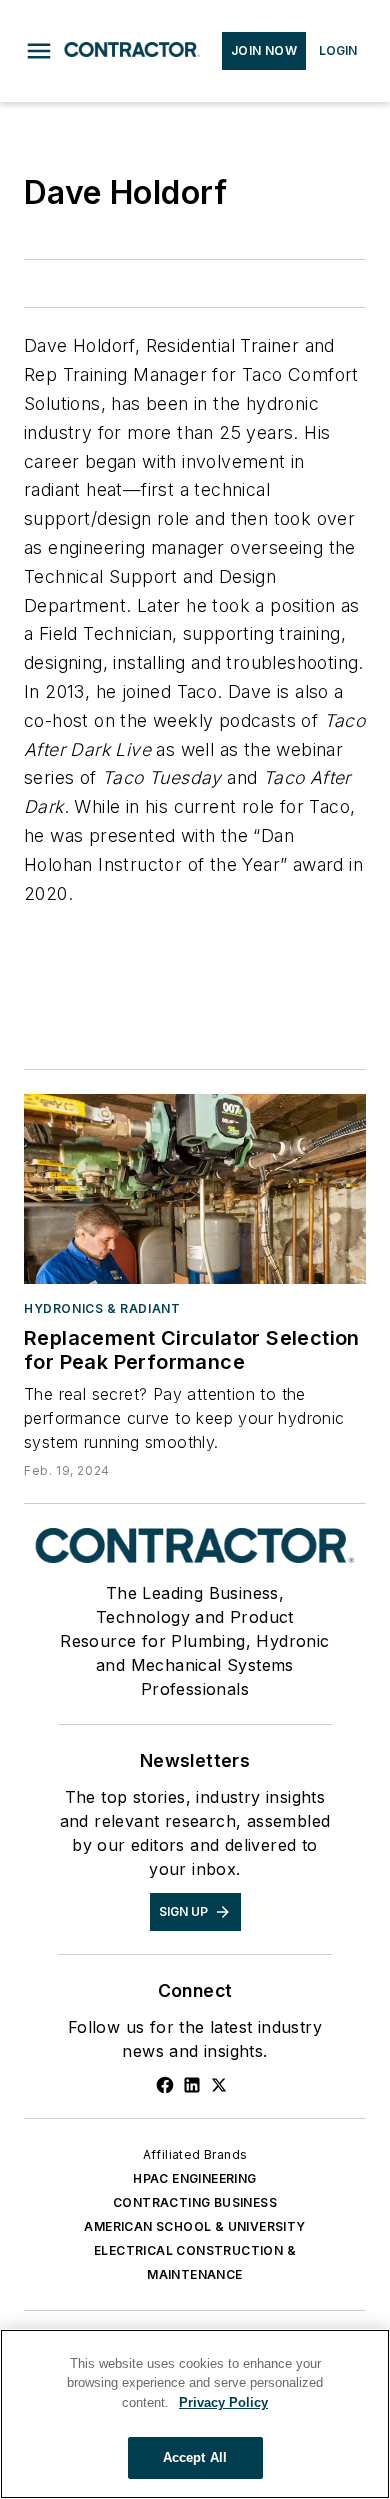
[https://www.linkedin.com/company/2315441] (192, 2085)
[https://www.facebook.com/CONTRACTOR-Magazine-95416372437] (165, 2085)
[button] (39, 51)
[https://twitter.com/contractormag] (219, 2085)
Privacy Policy (223, 2402)
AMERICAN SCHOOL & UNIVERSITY (194, 2226)
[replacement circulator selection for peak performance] (195, 1189)
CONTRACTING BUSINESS (195, 2202)
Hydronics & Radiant (102, 1308)
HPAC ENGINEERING (194, 2178)
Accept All (195, 2457)
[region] (195, 2414)
